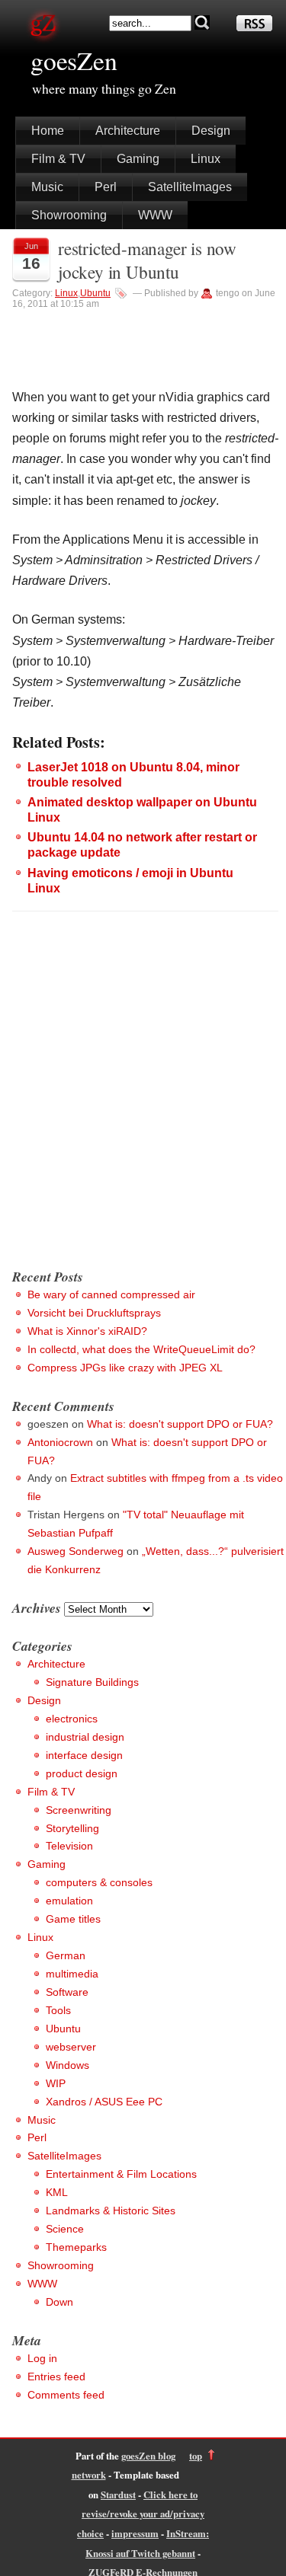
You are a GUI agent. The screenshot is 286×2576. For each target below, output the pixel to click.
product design (82, 1773)
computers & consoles (99, 1882)
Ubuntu (95, 293)
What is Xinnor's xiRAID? (87, 1331)
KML (57, 2192)
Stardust (118, 2495)
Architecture (128, 131)
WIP (56, 2083)
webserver (71, 2047)
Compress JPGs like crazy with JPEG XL (125, 1368)
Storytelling (72, 1828)
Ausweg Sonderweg (76, 1551)
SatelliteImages (190, 187)
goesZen (74, 60)
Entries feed (56, 2376)
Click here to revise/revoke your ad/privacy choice (141, 2514)
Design (211, 131)
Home (48, 131)
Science (65, 2229)
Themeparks (76, 2247)
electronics (72, 1719)
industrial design (85, 1737)
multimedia (72, 1974)
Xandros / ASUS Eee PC (104, 2102)
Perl (106, 187)
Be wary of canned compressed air (111, 1294)
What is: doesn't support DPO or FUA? (180, 1424)
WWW (155, 215)
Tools (58, 2010)
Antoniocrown (60, 1442)
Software (67, 1992)
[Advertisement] (143, 1106)
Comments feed (66, 2395)
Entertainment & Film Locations (121, 2174)
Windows (67, 2065)
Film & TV (58, 159)
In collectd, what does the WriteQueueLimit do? (141, 1349)
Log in (42, 2358)
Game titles (73, 1919)
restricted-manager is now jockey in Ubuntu (147, 260)
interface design (84, 1755)
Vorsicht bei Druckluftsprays (94, 1313)
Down (59, 2302)
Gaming (138, 159)
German (66, 1955)
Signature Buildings (92, 1682)
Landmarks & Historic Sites (111, 2211)
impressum (135, 2533)
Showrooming (69, 215)
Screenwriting (79, 1810)
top (196, 2456)
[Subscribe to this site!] (254, 27)
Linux (206, 159)
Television (69, 1846)
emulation (69, 1901)
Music (47, 187)
